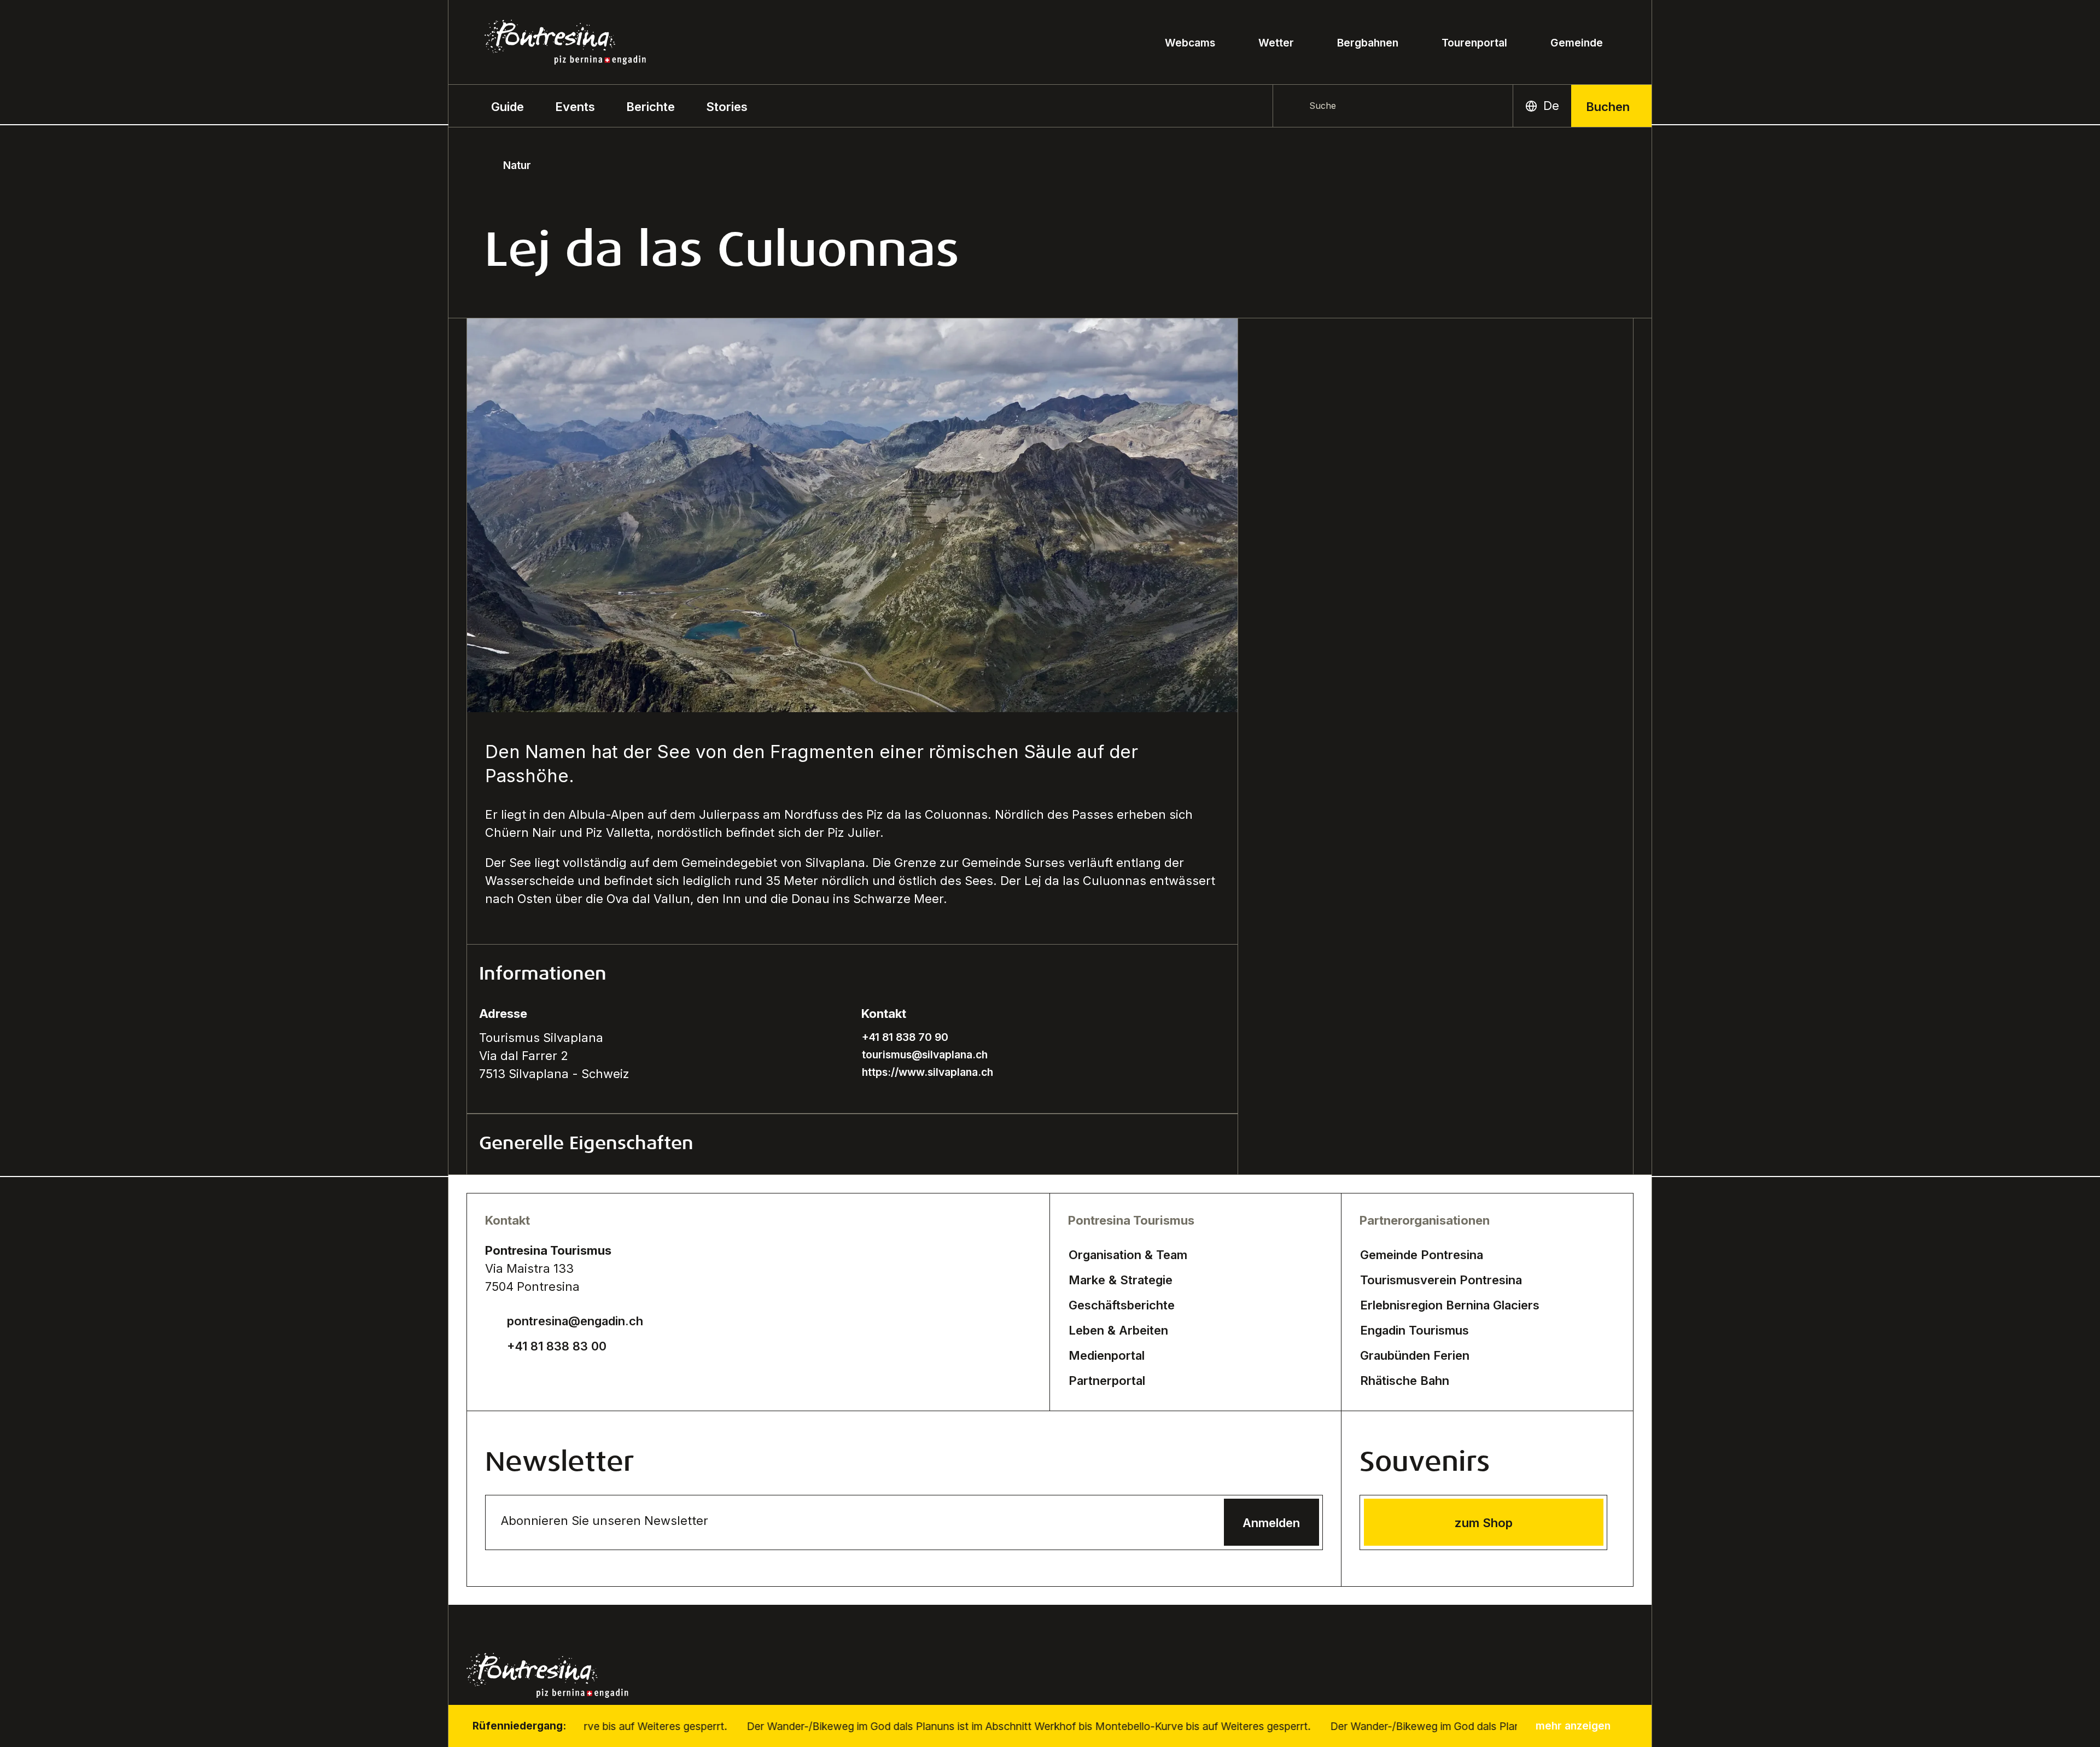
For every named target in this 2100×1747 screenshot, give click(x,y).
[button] (507, 106)
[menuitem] (575, 106)
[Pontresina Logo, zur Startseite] (565, 42)
